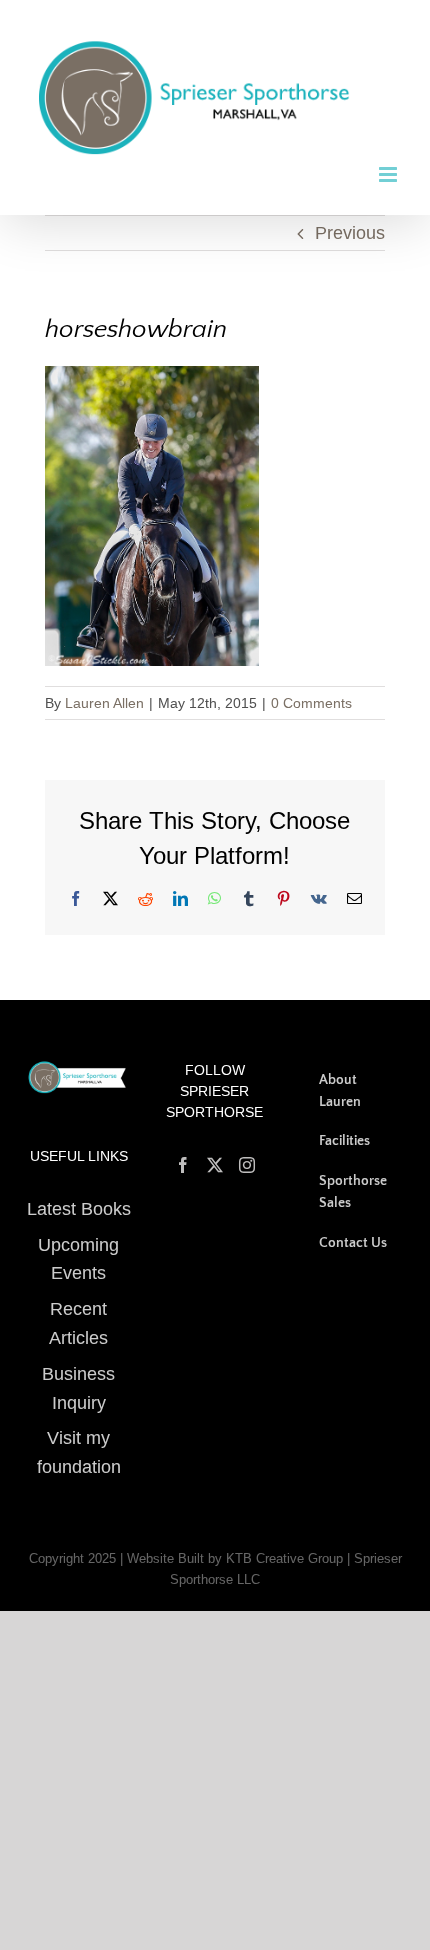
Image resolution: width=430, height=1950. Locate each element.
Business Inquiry (78, 1372)
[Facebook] (183, 1149)
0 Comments (311, 687)
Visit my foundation (79, 1437)
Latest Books (78, 1193)
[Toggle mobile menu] (389, 158)
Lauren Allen (104, 687)
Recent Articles (78, 1308)
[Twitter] (215, 1149)
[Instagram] (247, 1149)
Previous (350, 217)
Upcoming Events (78, 1243)
